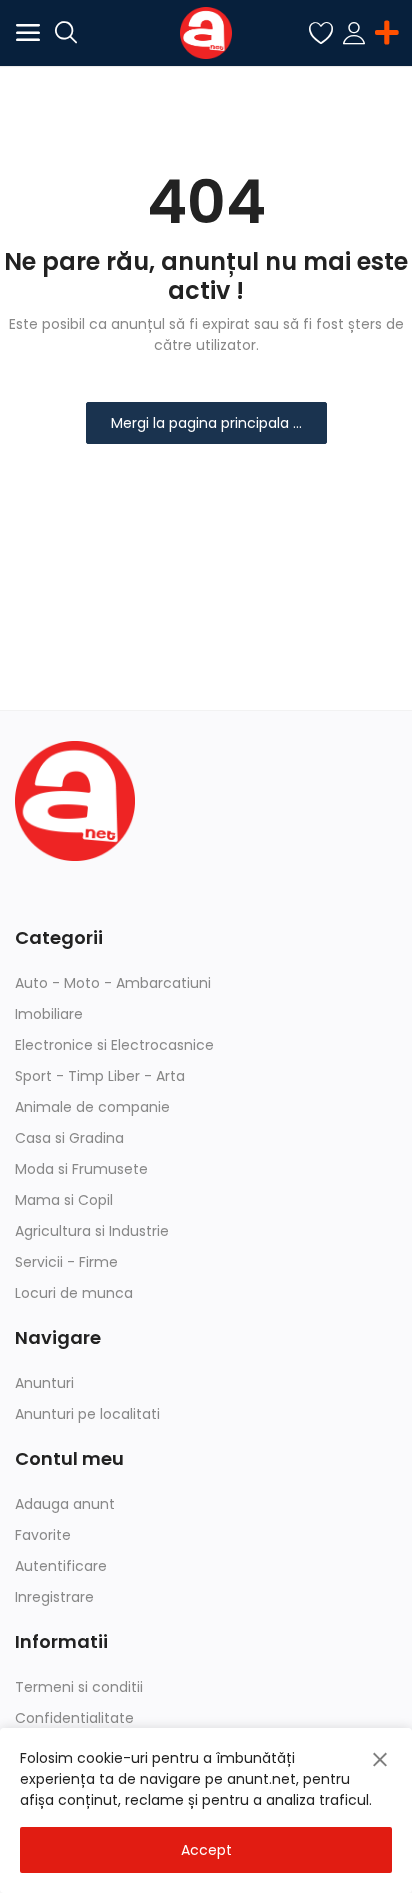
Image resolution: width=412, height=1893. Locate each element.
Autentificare (61, 1566)
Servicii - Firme (66, 1262)
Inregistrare (54, 1597)
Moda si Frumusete (81, 1169)
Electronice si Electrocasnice (114, 1045)
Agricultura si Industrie (92, 1231)
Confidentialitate (74, 1718)
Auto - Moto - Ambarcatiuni (113, 983)
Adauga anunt (65, 1504)
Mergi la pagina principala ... (206, 423)
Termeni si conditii (79, 1687)
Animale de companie (92, 1107)
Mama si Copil (64, 1200)
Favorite (43, 1535)
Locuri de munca (74, 1293)
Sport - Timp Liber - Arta (100, 1076)
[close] (380, 1760)
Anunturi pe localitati (87, 1414)
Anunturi (44, 1383)
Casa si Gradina (69, 1138)
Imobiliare (49, 1014)
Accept (206, 1850)
